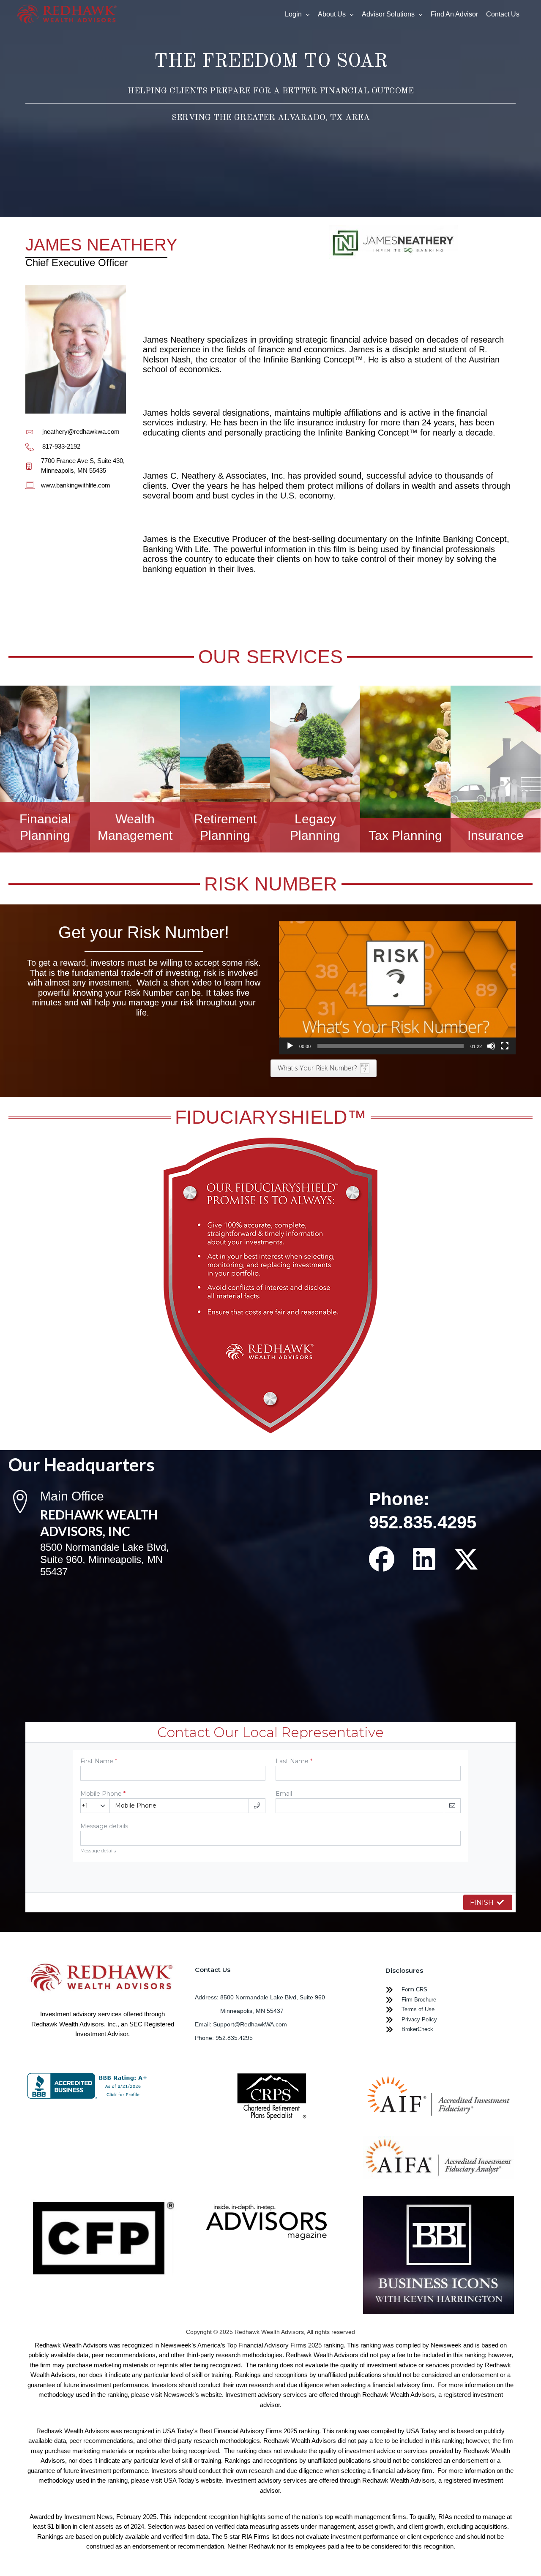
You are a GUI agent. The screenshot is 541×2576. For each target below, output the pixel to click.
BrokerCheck (417, 2029)
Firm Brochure (419, 2000)
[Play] (290, 1046)
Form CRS (414, 1989)
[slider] (391, 1046)
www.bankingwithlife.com (76, 485)
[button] (397, 988)
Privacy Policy (419, 2019)
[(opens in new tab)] (270, 2098)
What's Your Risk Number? (317, 1068)
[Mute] (491, 1046)
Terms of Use (418, 2009)
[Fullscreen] (505, 1046)
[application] (397, 988)
